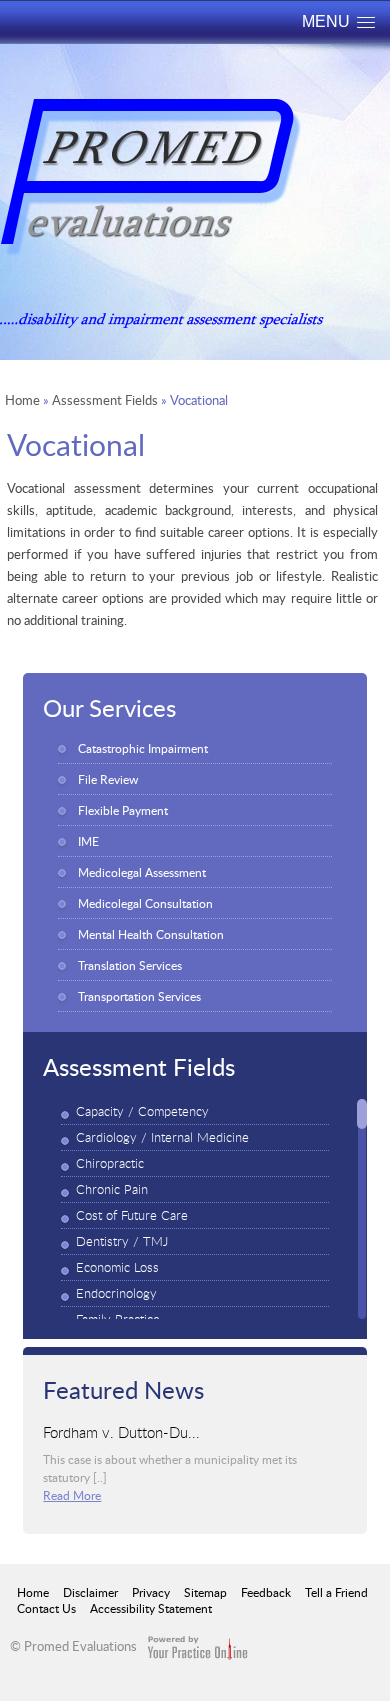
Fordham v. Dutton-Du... (121, 1431)
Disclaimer (90, 1592)
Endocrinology (116, 1293)
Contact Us (46, 1608)
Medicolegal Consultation (145, 903)
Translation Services (130, 965)
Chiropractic (110, 1163)
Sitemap (205, 1592)
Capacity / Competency (142, 1111)
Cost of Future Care (132, 1215)
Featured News (123, 1389)
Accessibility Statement (151, 1608)
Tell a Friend (336, 1592)
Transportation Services (139, 996)
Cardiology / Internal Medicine (162, 1137)
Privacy (151, 1592)
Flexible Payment (123, 810)
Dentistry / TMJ (122, 1241)
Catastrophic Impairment (143, 748)
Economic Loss (117, 1267)
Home (22, 400)
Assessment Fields (105, 400)
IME (88, 841)
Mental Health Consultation (151, 934)
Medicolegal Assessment (142, 872)
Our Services (109, 707)
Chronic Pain (112, 1189)
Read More (72, 1495)
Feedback (266, 1592)
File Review (108, 779)
